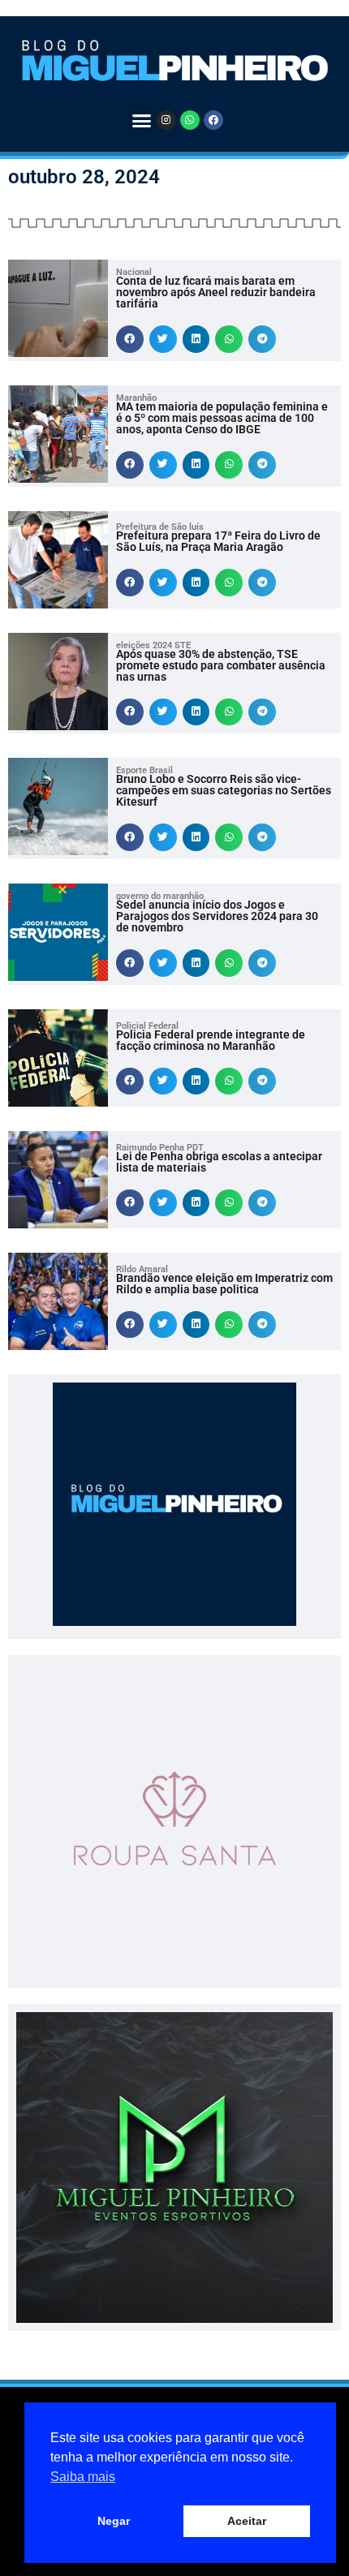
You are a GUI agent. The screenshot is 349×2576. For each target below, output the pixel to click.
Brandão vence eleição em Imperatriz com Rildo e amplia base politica (224, 1284)
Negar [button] (114, 2521)
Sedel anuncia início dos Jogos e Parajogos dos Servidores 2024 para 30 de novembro (217, 916)
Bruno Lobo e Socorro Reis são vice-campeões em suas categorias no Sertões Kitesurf (224, 790)
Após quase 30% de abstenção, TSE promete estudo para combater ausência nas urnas (221, 665)
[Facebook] (213, 120)
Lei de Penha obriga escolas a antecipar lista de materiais (219, 1162)
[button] (141, 121)
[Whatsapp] (190, 120)
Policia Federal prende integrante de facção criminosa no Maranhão (211, 1040)
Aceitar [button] (247, 2521)
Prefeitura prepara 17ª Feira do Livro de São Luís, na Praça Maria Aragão (218, 541)
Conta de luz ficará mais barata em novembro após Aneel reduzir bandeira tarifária (216, 292)
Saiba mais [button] (83, 2477)
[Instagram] (166, 120)
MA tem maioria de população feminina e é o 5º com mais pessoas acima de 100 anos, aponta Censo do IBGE (222, 418)
